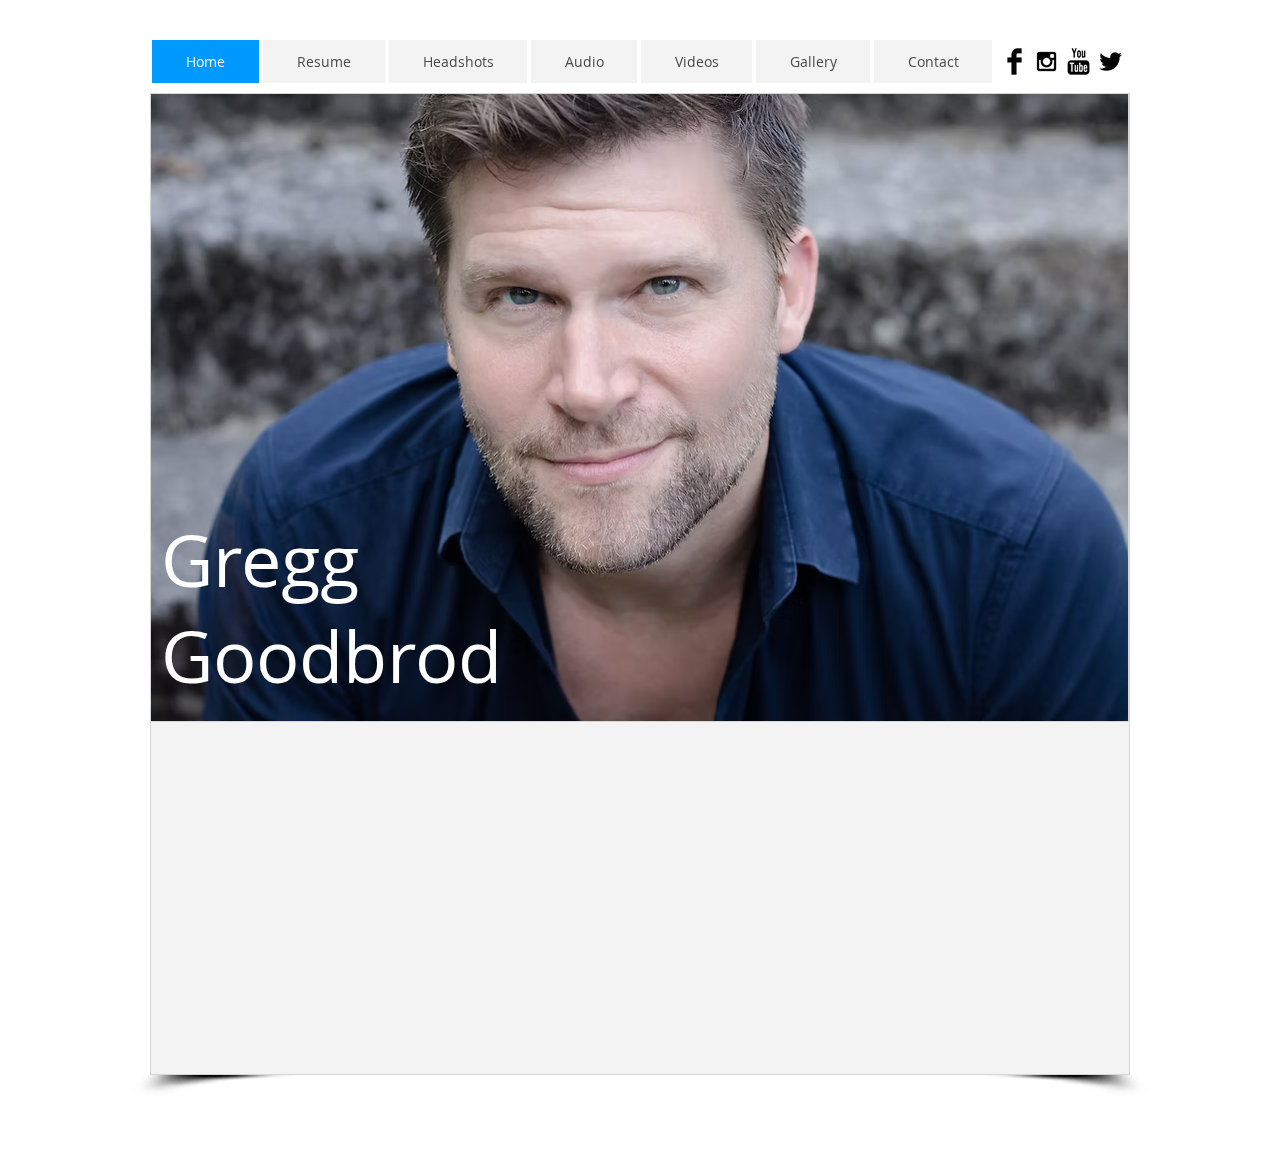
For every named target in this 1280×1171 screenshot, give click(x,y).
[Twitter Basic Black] (1110, 61)
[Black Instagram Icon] (1046, 61)
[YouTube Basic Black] (1078, 61)
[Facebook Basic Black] (1014, 61)
